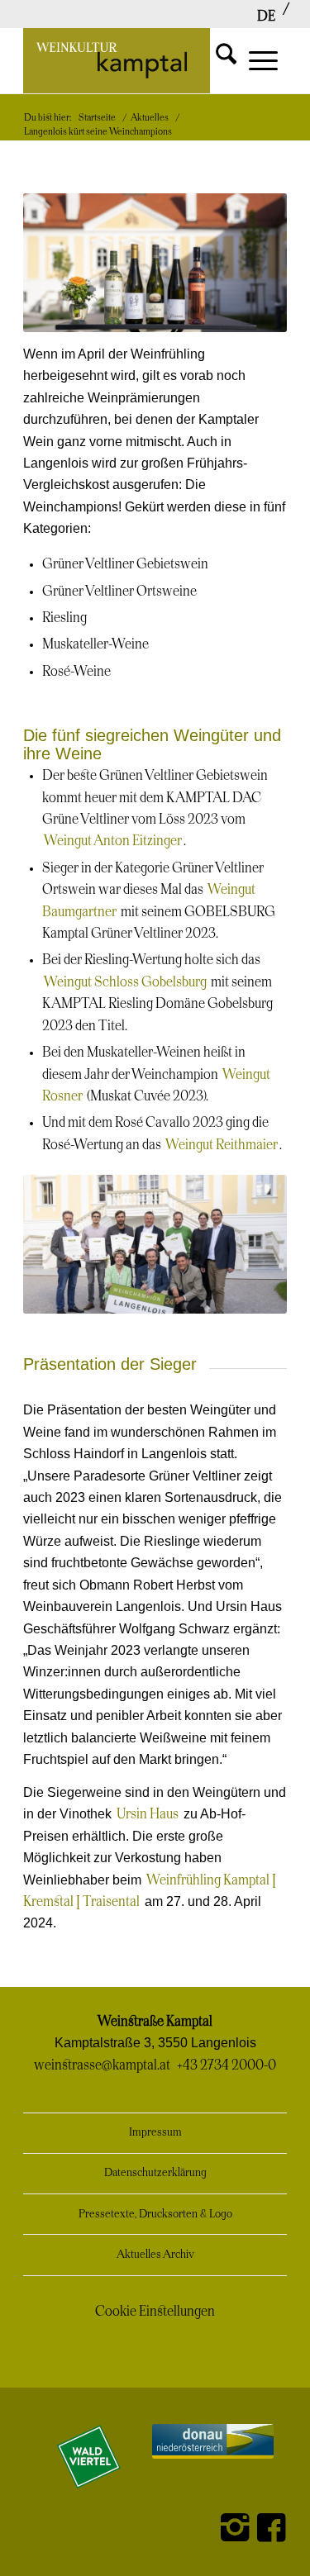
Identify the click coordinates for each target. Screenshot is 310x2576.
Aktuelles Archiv (155, 2255)
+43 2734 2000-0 (227, 2065)
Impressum (155, 2133)
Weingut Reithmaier (222, 1145)
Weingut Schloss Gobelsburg (125, 982)
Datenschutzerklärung (155, 2173)
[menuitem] (266, 17)
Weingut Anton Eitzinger (113, 841)
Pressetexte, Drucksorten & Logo (155, 2215)
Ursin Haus (148, 1814)
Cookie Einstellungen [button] (155, 2312)
